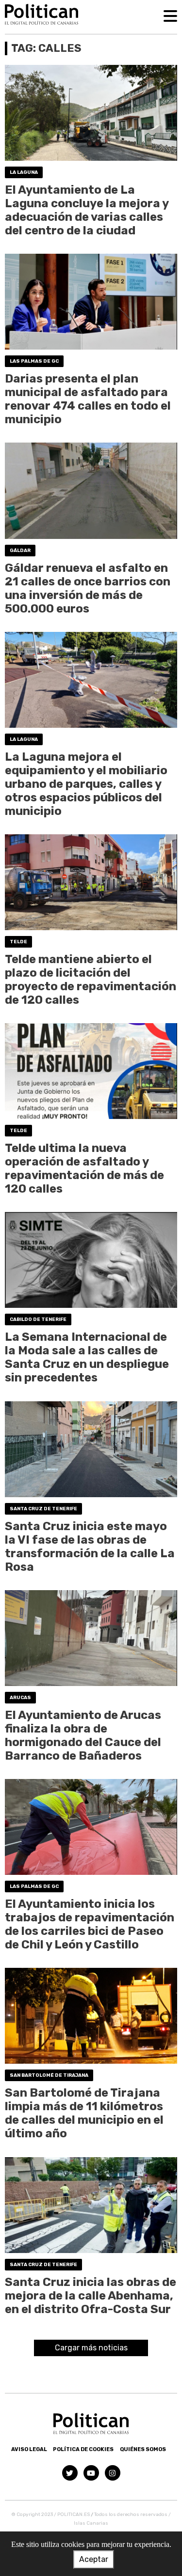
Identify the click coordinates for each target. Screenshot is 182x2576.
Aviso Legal (29, 2449)
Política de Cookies (83, 2449)
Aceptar (94, 2559)
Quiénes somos (143, 2449)
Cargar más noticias (91, 2348)
